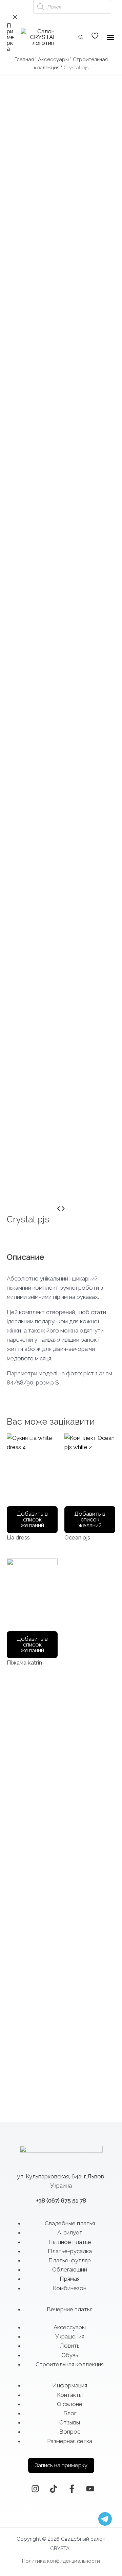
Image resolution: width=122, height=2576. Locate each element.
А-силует (70, 2232)
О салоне (70, 2404)
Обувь (70, 2355)
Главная (24, 59)
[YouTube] (90, 2489)
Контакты (70, 2395)
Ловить (70, 2346)
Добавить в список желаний (32, 1519)
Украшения (70, 2336)
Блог (70, 2413)
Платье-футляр (70, 2260)
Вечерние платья (70, 2309)
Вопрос (70, 2432)
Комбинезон (70, 2288)
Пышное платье (70, 2242)
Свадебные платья (70, 2223)
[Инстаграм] (35, 2489)
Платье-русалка (70, 2251)
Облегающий (70, 2269)
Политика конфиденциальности (61, 2561)
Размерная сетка (70, 2441)
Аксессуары (53, 59)
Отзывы (70, 2422)
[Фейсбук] (72, 2489)
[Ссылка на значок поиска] (81, 38)
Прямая (70, 2279)
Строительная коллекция (70, 2364)
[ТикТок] (54, 2489)
